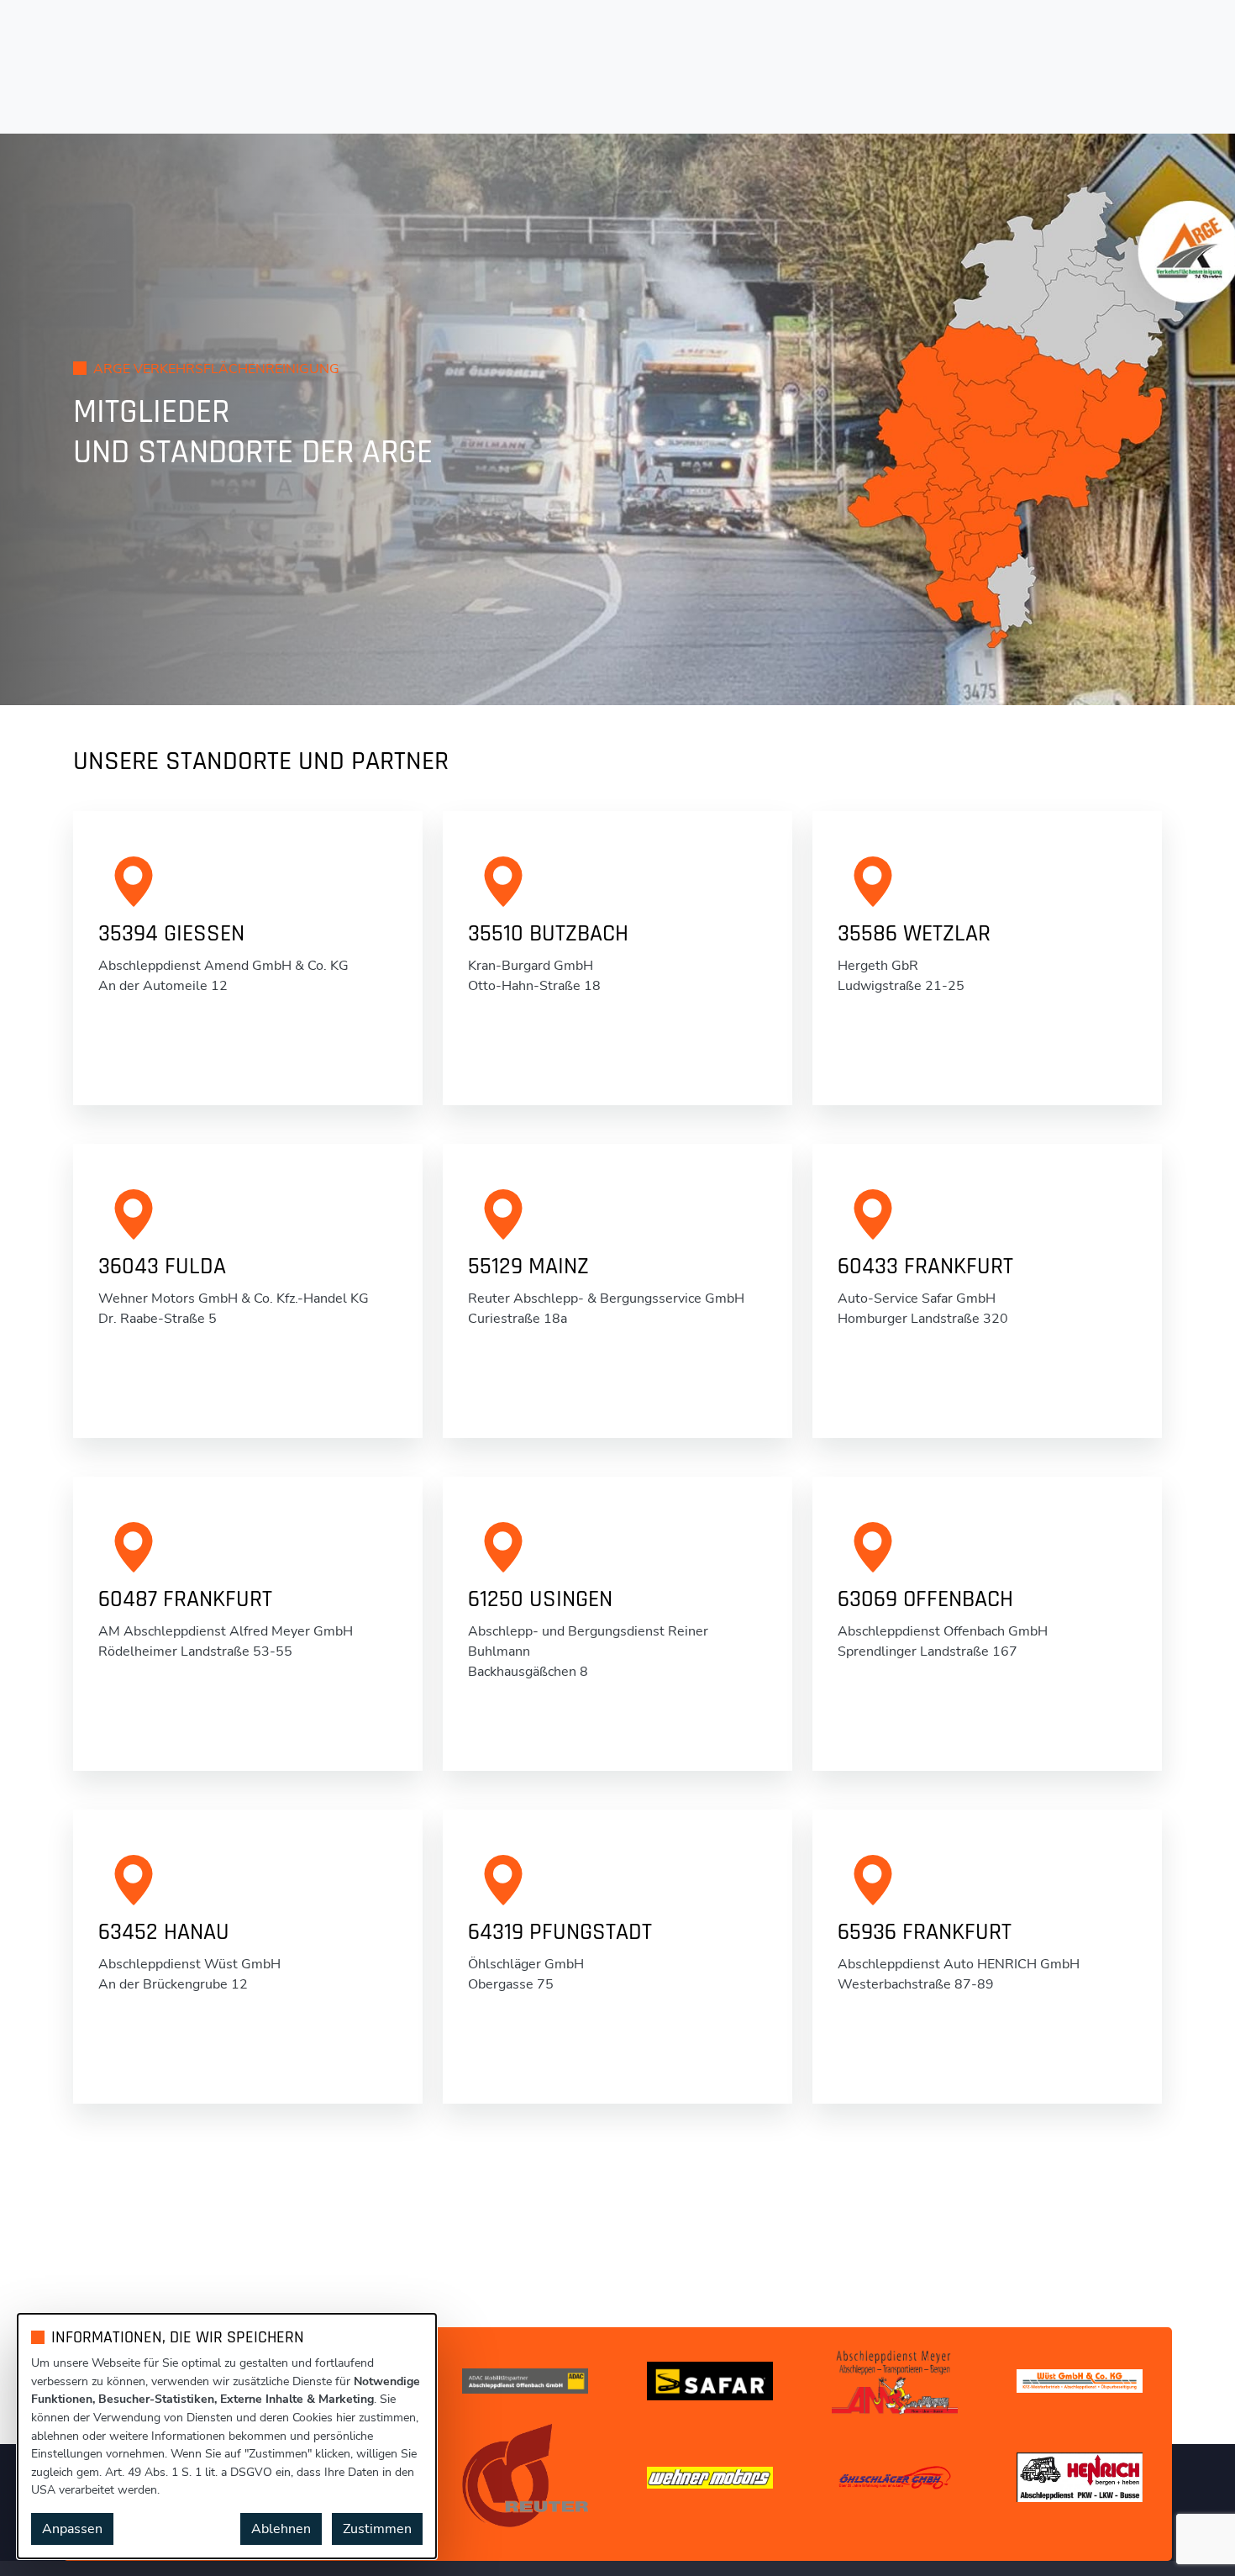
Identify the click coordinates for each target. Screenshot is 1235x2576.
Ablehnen (281, 2529)
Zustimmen (377, 2529)
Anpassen (72, 2529)
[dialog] (227, 2436)
